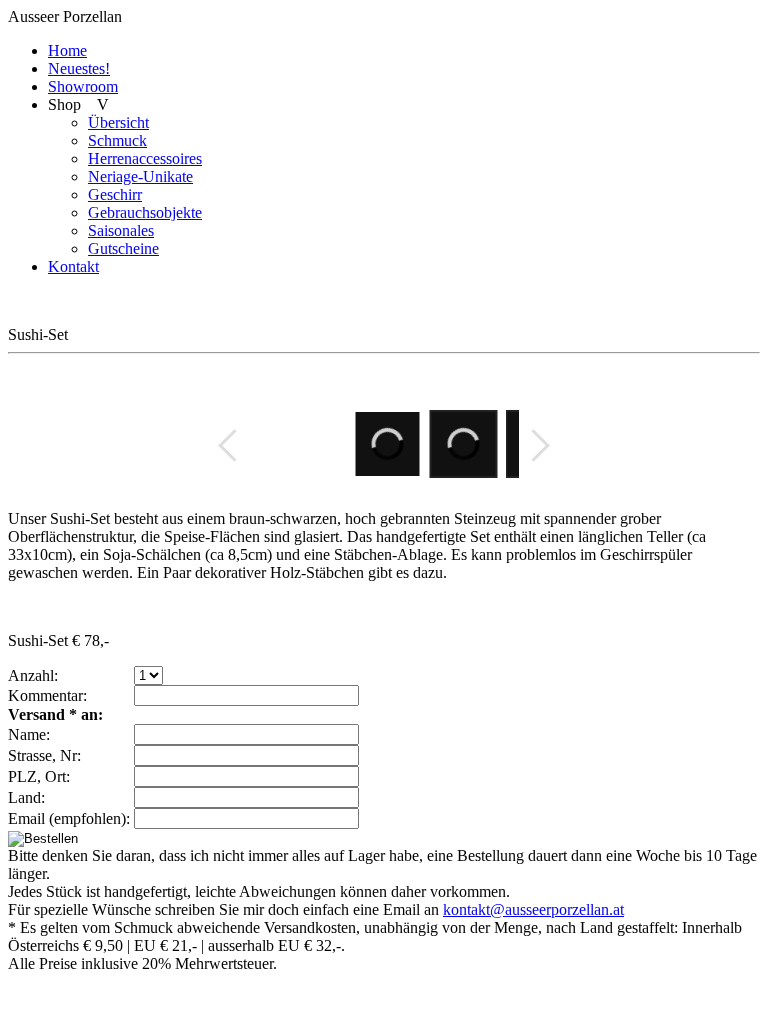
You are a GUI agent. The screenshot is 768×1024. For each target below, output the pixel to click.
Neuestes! (79, 68)
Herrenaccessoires (145, 158)
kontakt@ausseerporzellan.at (533, 909)
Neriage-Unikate (140, 176)
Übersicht (118, 122)
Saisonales (121, 230)
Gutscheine (123, 248)
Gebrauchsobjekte (145, 212)
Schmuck (117, 140)
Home (67, 50)
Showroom (83, 86)
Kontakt (73, 266)
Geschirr (115, 194)
